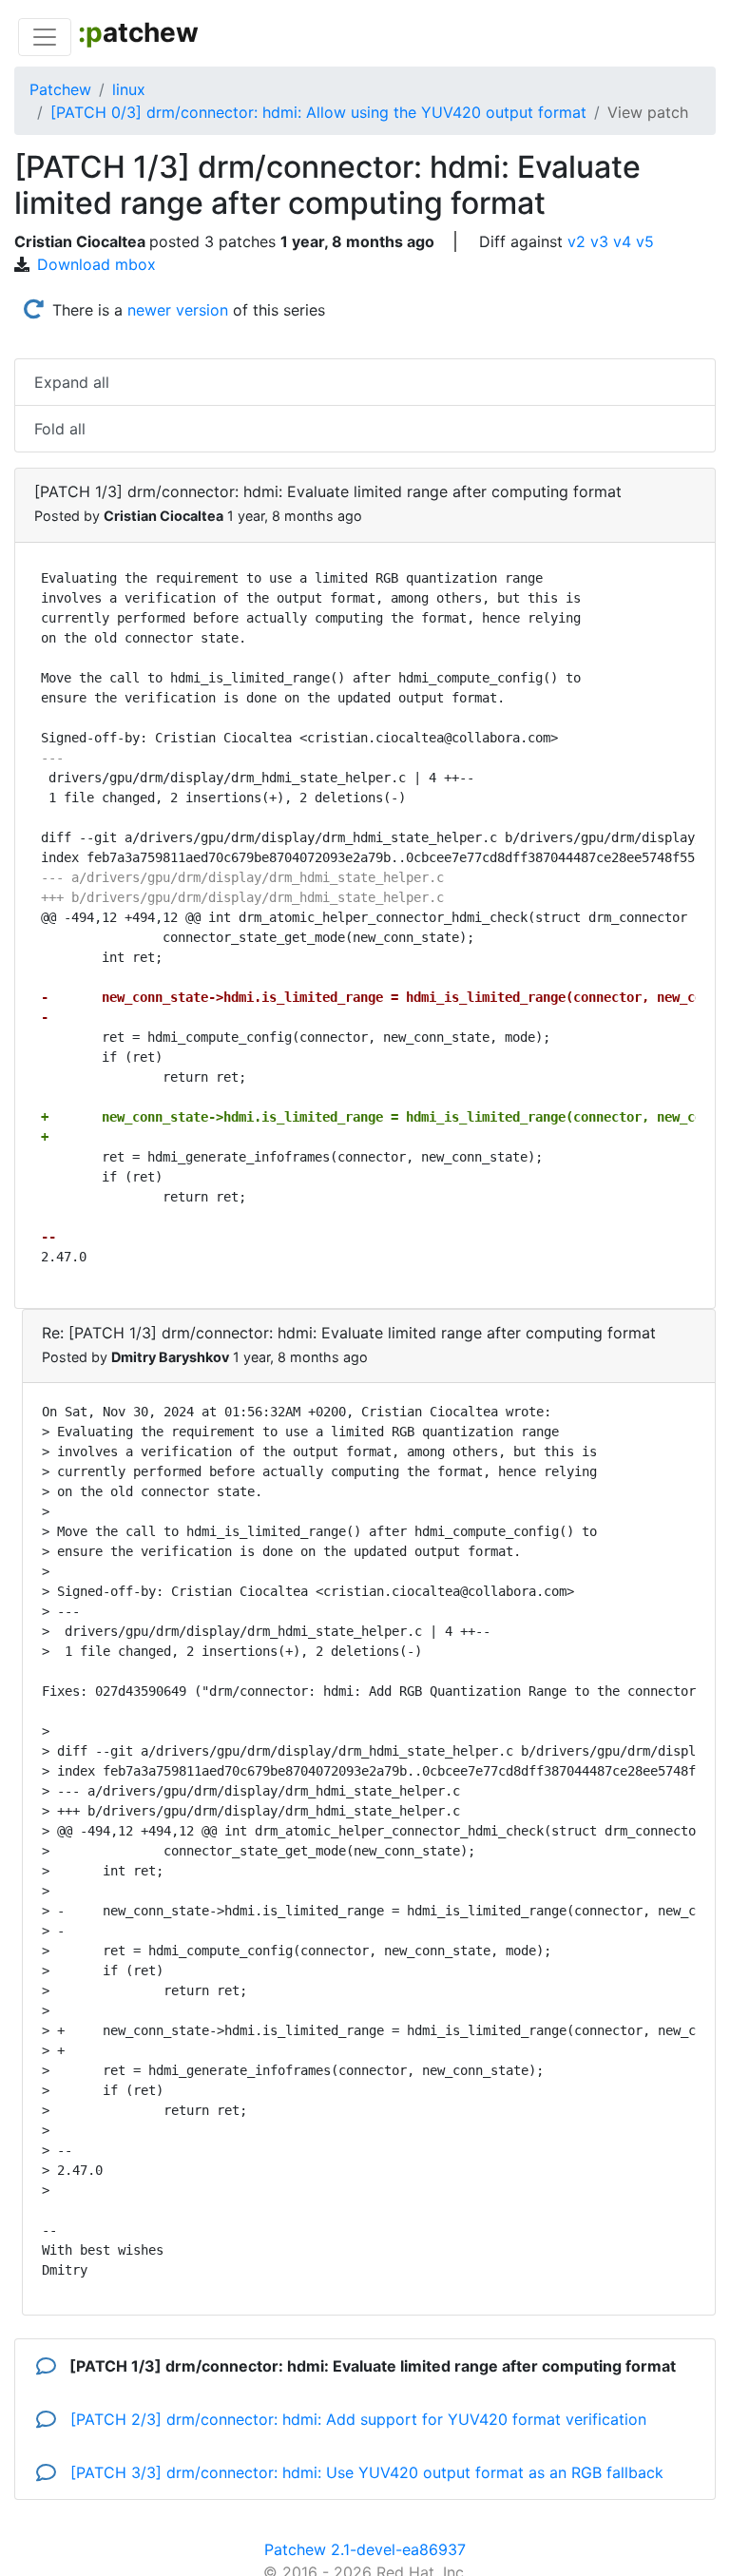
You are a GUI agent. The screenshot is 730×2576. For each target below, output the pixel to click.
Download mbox (96, 264)
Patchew (60, 89)
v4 (622, 241)
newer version (178, 310)
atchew (138, 32)
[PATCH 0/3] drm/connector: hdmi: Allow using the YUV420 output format (318, 112)
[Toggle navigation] (45, 37)
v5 (645, 241)
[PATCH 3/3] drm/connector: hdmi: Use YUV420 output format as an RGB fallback (365, 2472)
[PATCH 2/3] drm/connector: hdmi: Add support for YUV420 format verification (356, 2419)
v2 (576, 241)
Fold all (60, 429)
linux (129, 89)
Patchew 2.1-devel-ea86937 (365, 2549)
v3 (599, 241)
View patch (648, 112)
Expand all (72, 382)
